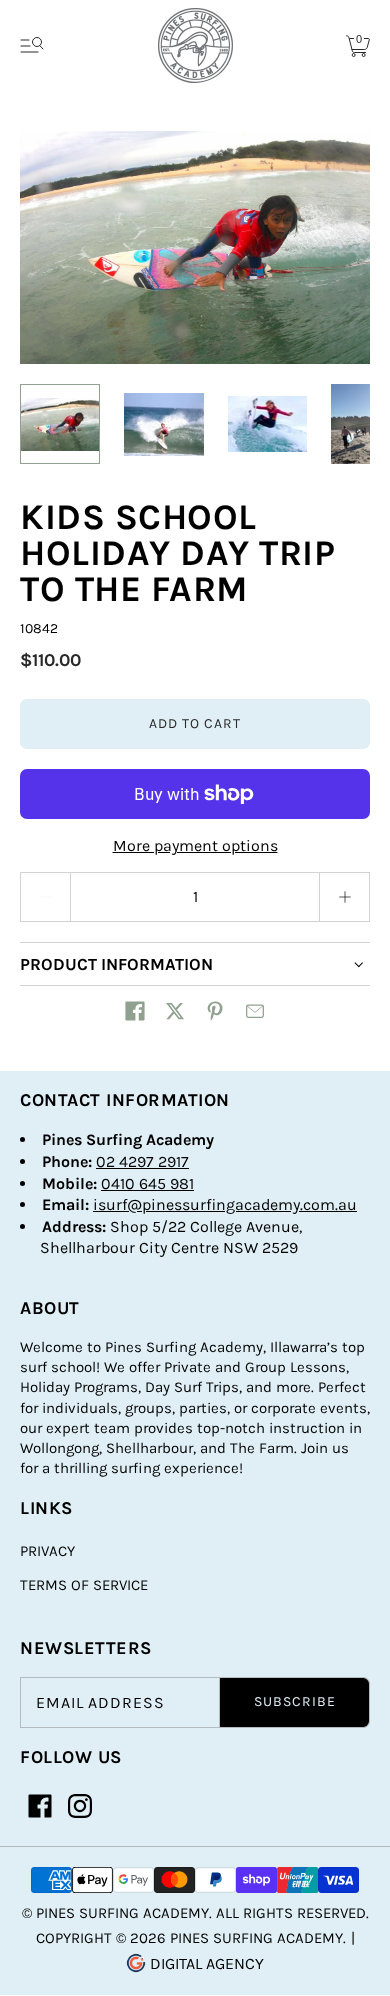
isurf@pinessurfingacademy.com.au (225, 1204)
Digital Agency (205, 1963)
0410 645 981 (147, 1183)
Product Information (116, 964)
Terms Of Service (84, 1585)
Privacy (47, 1551)
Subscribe (295, 1701)
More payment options (195, 845)
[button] (135, 1011)
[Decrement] (45, 897)
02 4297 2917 (142, 1161)
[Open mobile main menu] (32, 46)
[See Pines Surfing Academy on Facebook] (40, 1806)
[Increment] (345, 897)
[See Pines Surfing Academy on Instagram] (80, 1806)
